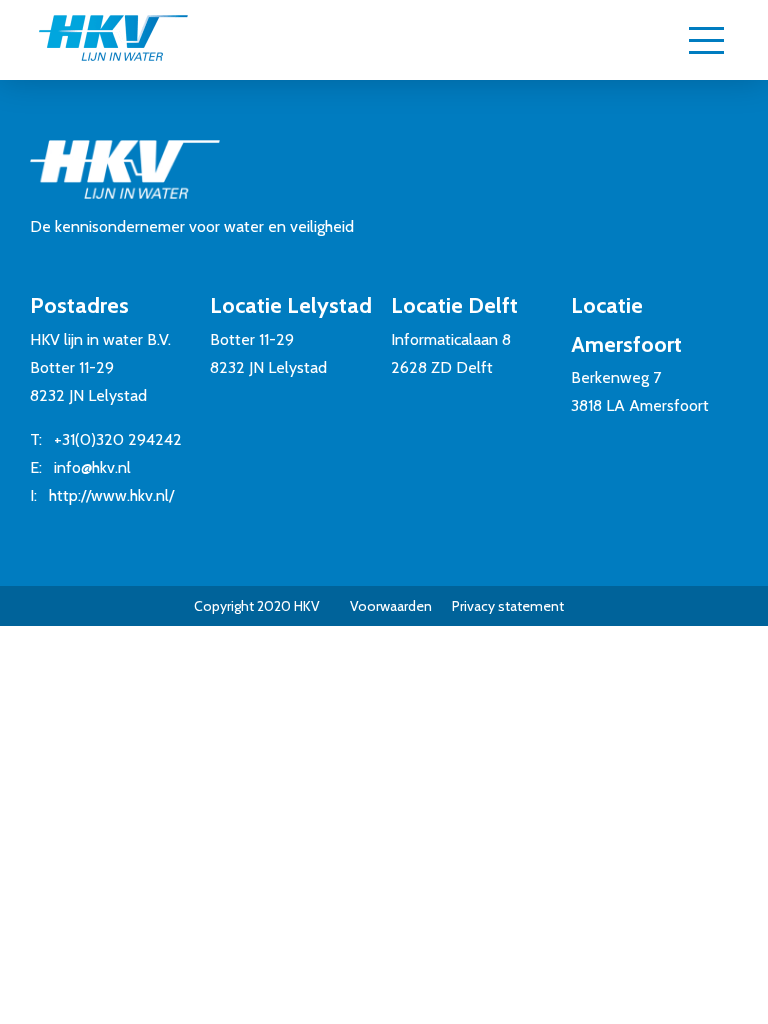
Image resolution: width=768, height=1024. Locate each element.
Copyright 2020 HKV (257, 606)
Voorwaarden (391, 606)
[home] (113, 40)
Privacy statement (508, 606)
